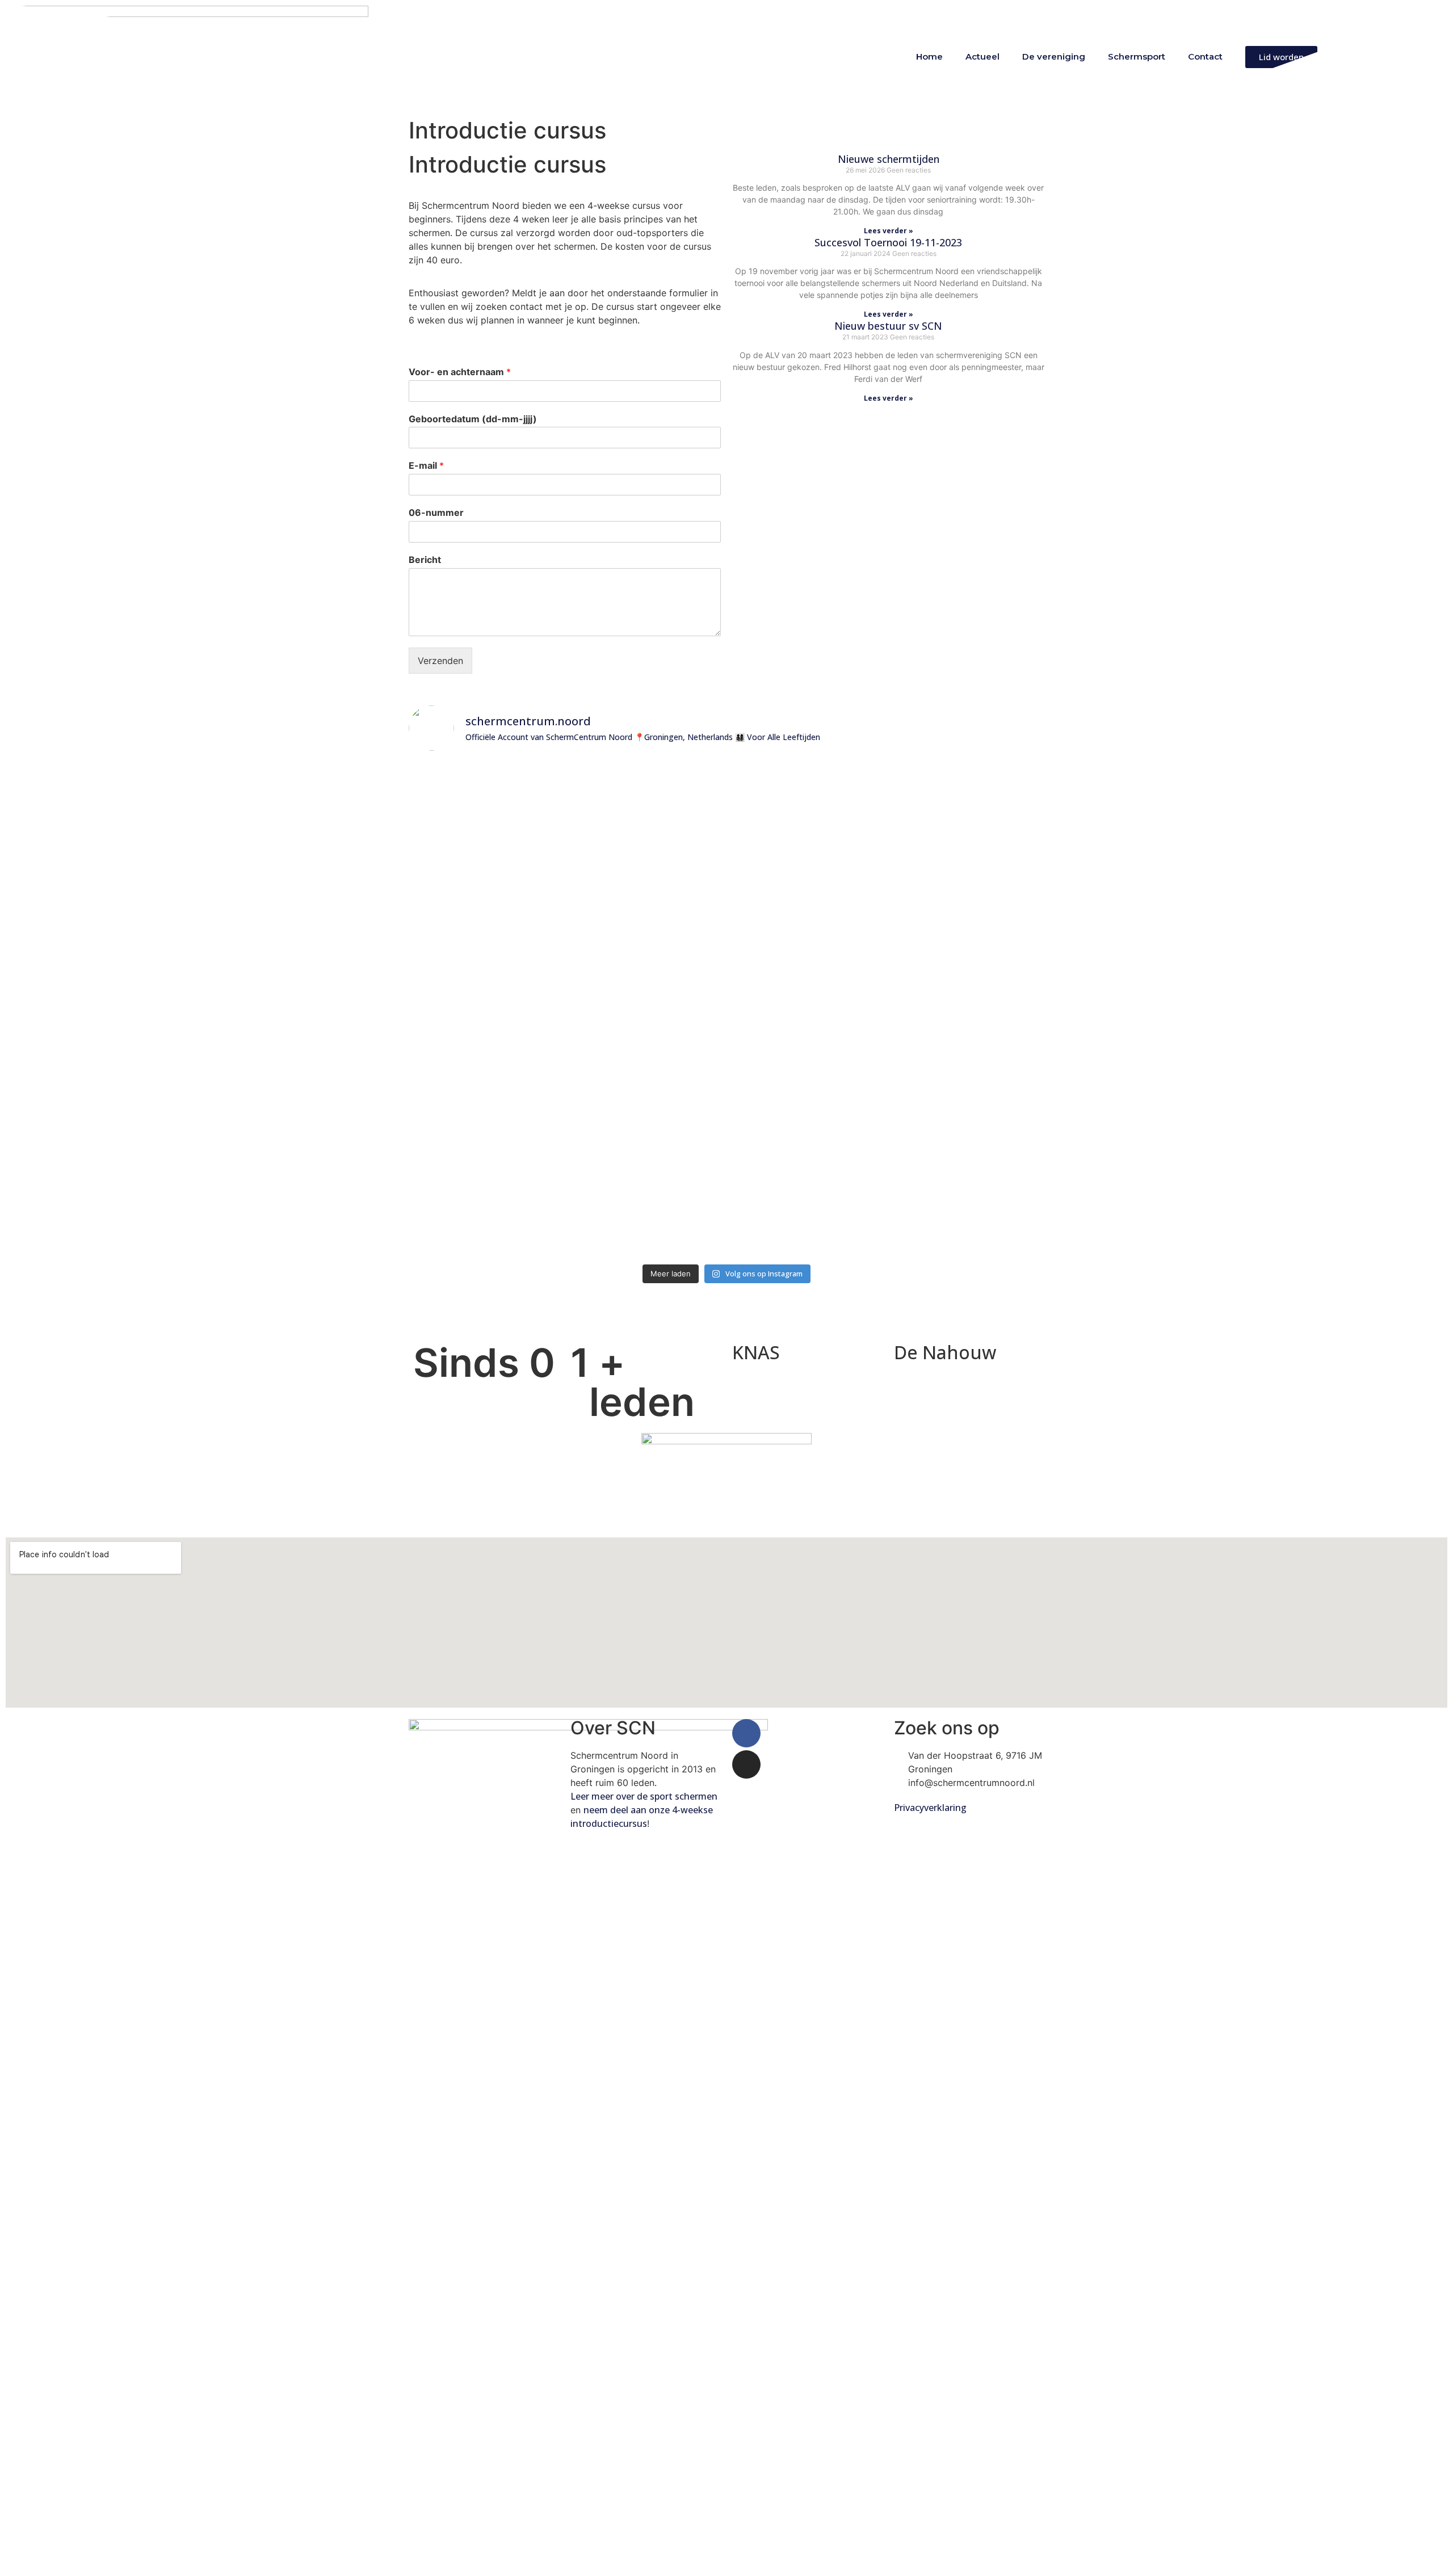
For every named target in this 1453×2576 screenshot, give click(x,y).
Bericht (425, 560)
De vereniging (1054, 56)
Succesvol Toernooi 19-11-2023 (888, 242)
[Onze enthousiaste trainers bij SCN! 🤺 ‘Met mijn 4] (887, 1010)
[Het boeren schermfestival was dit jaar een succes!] (673, 812)
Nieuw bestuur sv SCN (888, 326)
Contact (1205, 56)
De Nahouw (945, 1352)
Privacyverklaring (931, 1808)
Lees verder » (889, 231)
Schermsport (1137, 56)
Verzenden (440, 661)
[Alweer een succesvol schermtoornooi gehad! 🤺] (566, 785)
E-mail (426, 465)
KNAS (756, 1352)
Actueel (982, 56)
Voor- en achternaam (460, 372)
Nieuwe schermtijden (889, 159)
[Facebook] (746, 1733)
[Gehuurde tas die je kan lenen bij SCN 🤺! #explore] (994, 826)
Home (929, 56)
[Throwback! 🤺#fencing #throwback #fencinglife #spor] (780, 792)
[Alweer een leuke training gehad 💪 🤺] (459, 778)
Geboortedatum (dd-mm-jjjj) (473, 419)
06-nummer (436, 512)
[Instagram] (746, 1764)
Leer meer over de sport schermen (644, 1796)
